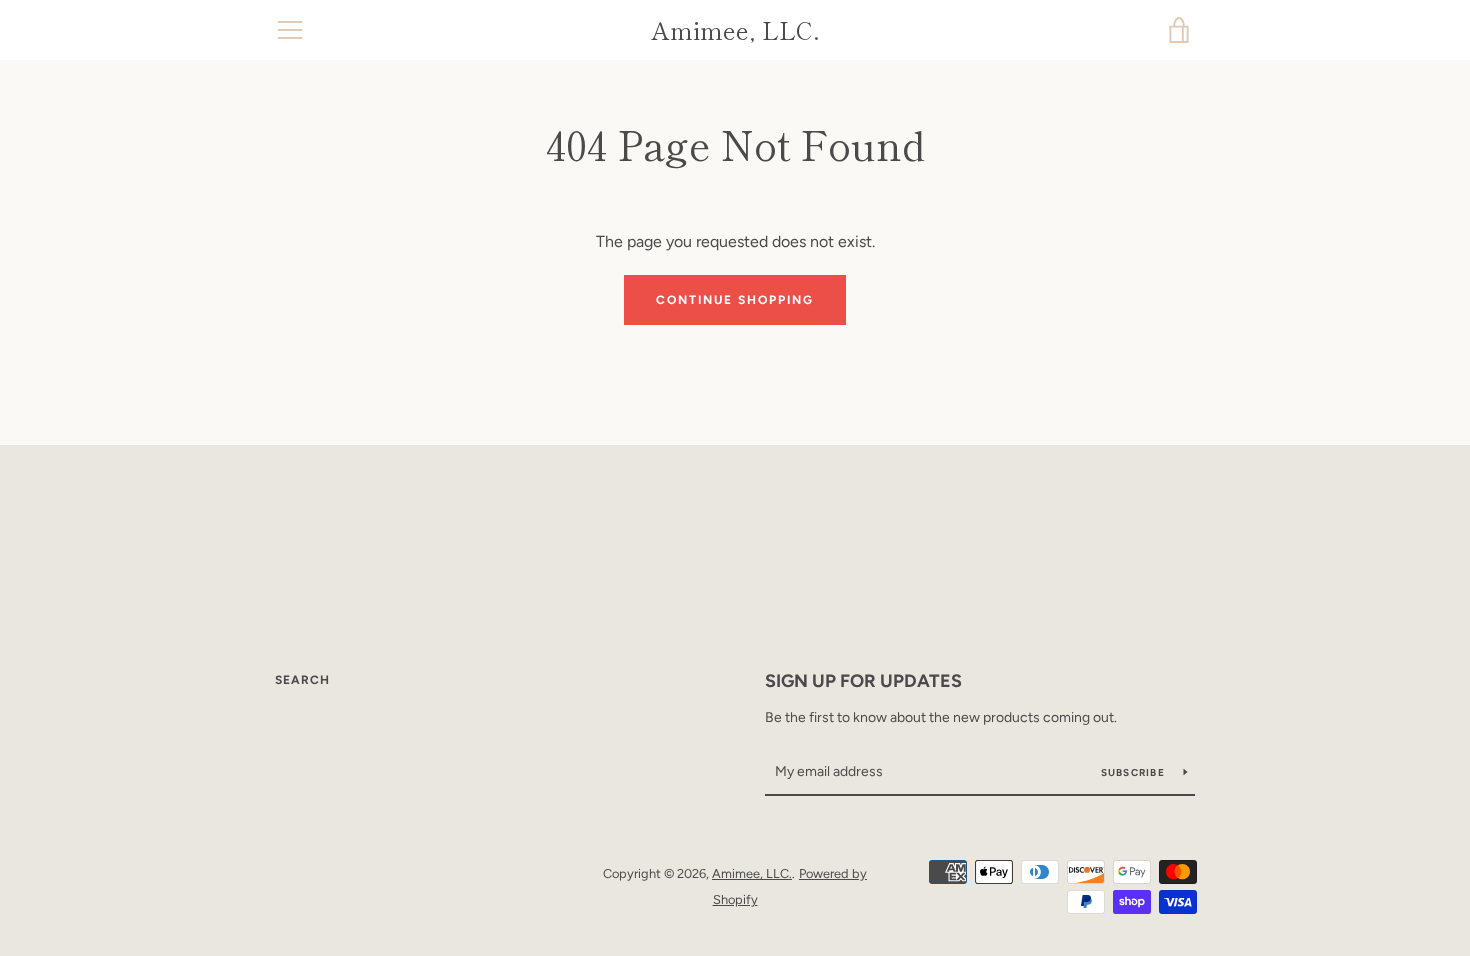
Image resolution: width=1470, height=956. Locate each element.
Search (302, 680)
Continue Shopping (735, 300)
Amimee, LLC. (735, 30)
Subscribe (1135, 772)
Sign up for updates (863, 681)
